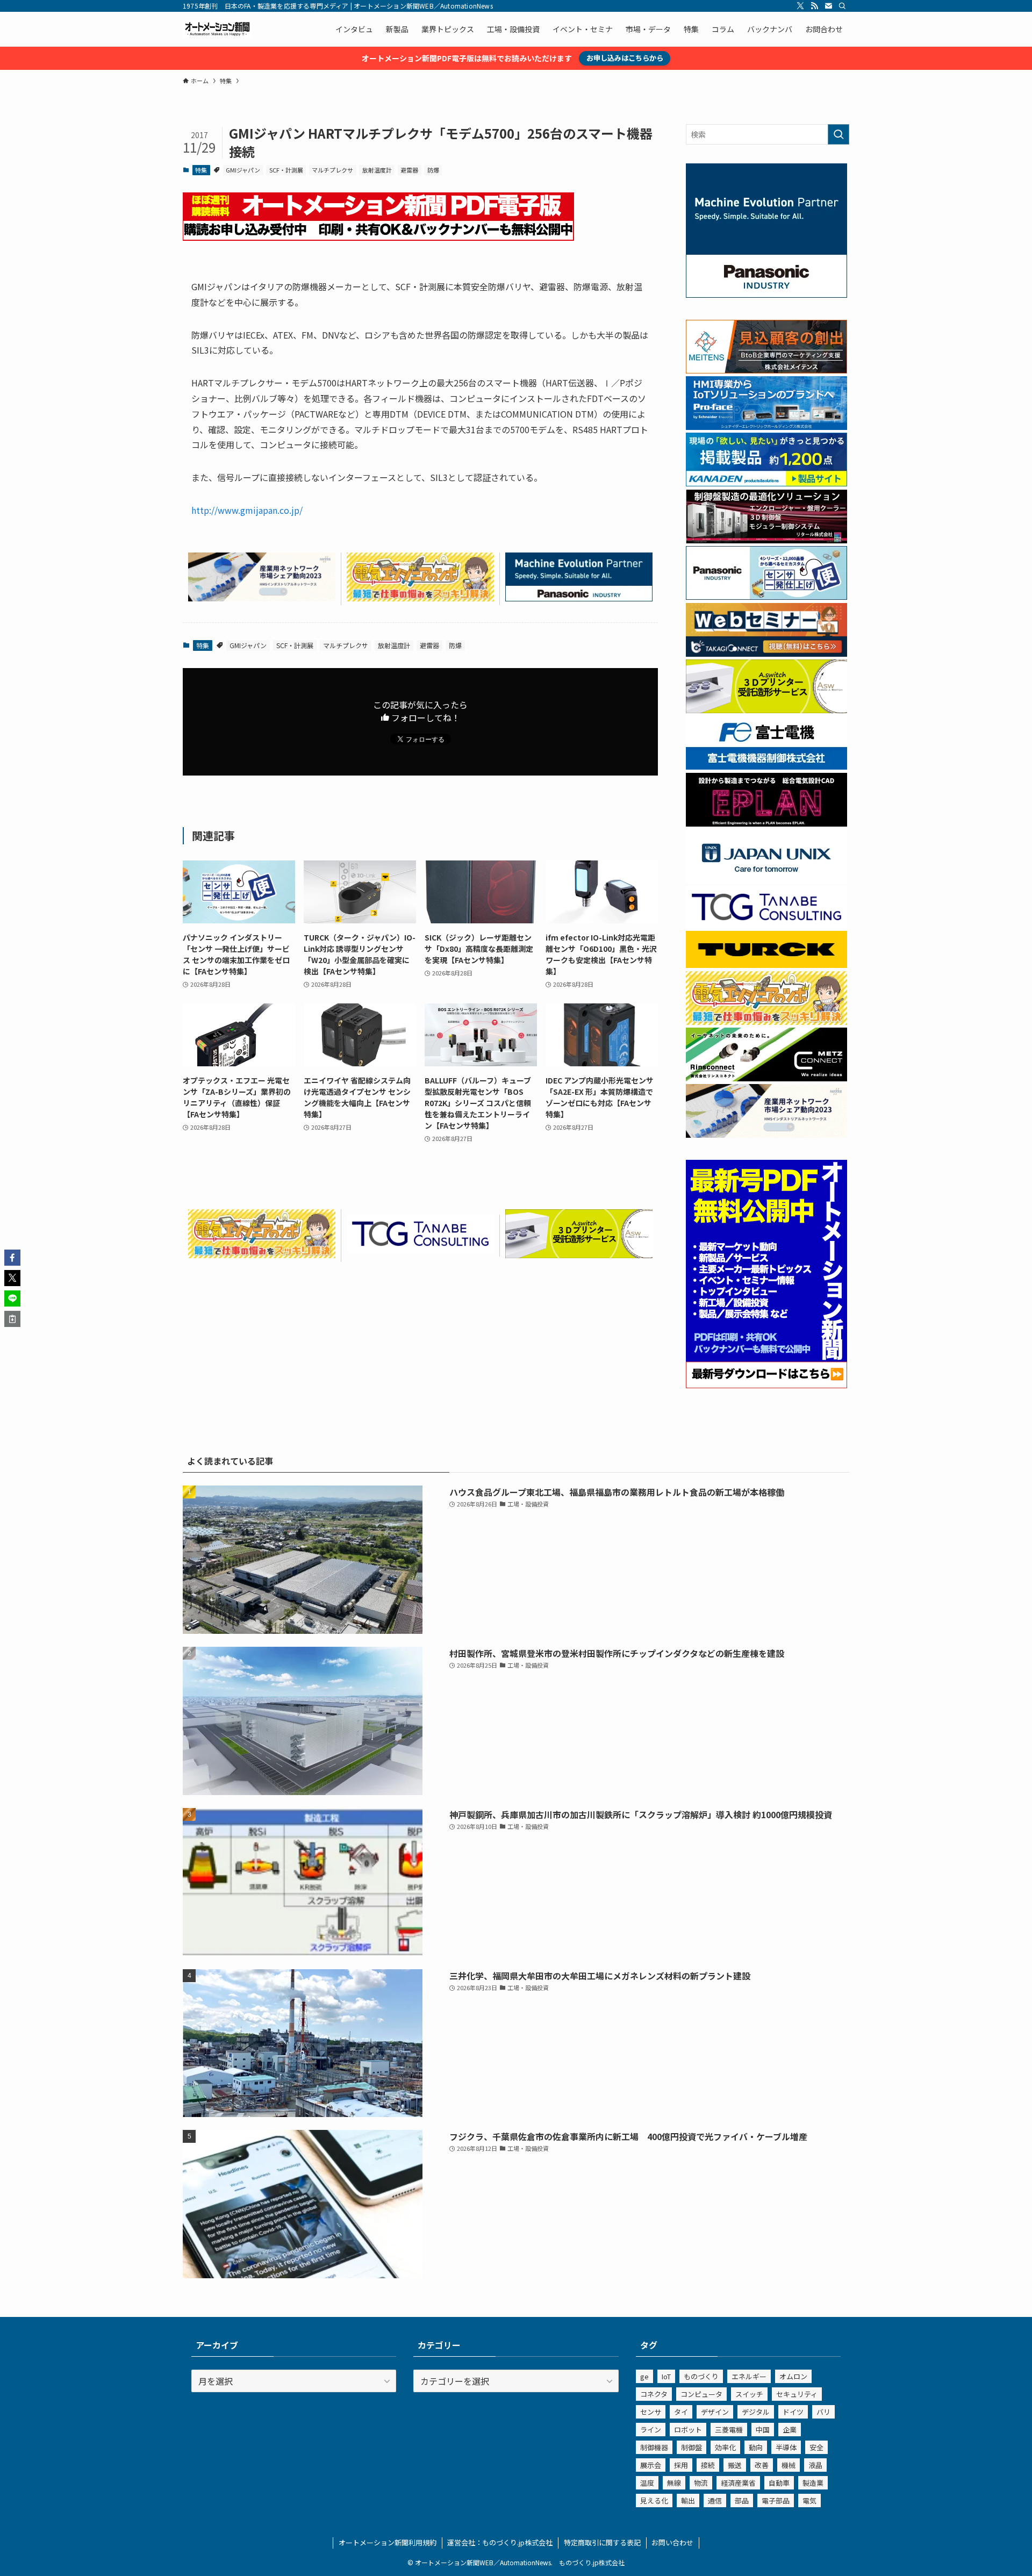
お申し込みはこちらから (625, 58)
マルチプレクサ (332, 170)
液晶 (815, 2465)
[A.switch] (579, 1254)
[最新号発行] (766, 1385)
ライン (651, 2430)
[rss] (814, 6)
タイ (681, 2412)
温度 (647, 2483)
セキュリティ (797, 2394)
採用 (681, 2465)
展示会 (651, 2465)
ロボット (688, 2430)
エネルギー (749, 2376)
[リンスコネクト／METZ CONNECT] (766, 1078)
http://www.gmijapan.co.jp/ (247, 510)
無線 (674, 2483)
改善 (762, 2465)
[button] (12, 1258)
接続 (708, 2465)
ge (644, 2376)
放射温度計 (377, 170)
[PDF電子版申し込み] (378, 237)
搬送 (735, 2465)
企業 (790, 2430)
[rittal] (766, 540)
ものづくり (701, 2376)
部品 (742, 2500)
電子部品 (776, 2500)
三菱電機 (729, 2430)
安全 (816, 2447)
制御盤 (691, 2447)
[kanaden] (766, 483)
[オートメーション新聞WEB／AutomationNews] (217, 29)
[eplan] (766, 823)
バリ (823, 2412)
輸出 (688, 2500)
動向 (756, 2447)
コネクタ (654, 2394)
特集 (201, 170)
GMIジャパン (243, 170)
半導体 (786, 2447)
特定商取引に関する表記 (602, 2542)
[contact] (828, 6)
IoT (666, 2376)
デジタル (756, 2412)
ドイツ (793, 2412)
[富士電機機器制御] (766, 766)
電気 (809, 2500)
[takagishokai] (766, 654)
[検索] (842, 6)
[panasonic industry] (766, 295)
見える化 (654, 2500)
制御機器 (654, 2447)
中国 (763, 2430)
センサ (651, 2412)
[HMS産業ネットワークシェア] (262, 598)
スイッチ (749, 2394)
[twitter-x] (800, 6)
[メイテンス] (766, 370)
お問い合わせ (672, 2542)
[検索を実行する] (838, 134)
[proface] (766, 427)
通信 (715, 2500)
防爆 (433, 170)
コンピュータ (701, 2394)
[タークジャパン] (766, 965)
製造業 (813, 2483)
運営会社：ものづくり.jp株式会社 (500, 2542)
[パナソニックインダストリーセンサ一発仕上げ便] (766, 597)
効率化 (725, 2447)
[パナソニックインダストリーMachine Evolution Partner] (579, 598)
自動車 (779, 2483)
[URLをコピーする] (12, 1319)
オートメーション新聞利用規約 (388, 2542)
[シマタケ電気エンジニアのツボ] (420, 598)
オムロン (793, 2376)
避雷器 (409, 170)
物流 (701, 2483)
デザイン (715, 2412)
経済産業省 (738, 2483)
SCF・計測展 (286, 170)
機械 (789, 2465)
